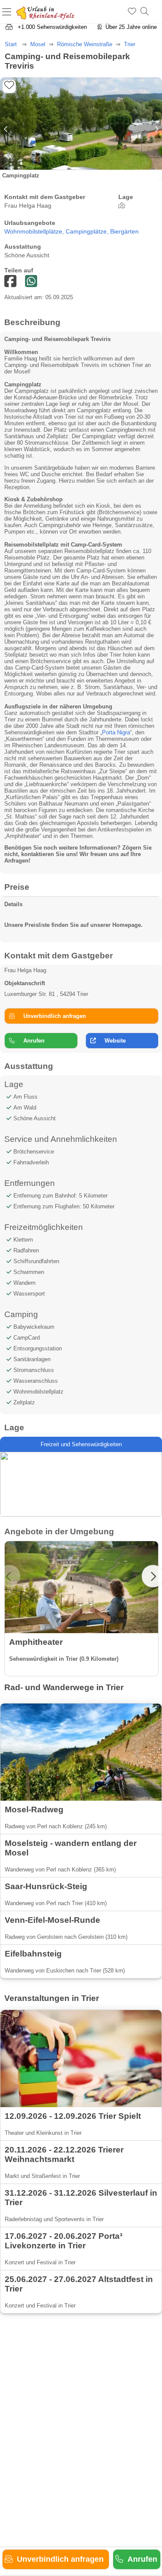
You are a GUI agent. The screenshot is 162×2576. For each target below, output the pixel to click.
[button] (156, 129)
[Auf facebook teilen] (31, 282)
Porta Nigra (116, 732)
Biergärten (124, 232)
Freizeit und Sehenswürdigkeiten (81, 1444)
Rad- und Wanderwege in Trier (64, 1687)
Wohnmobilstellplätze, (35, 232)
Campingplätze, (88, 232)
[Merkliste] (132, 12)
